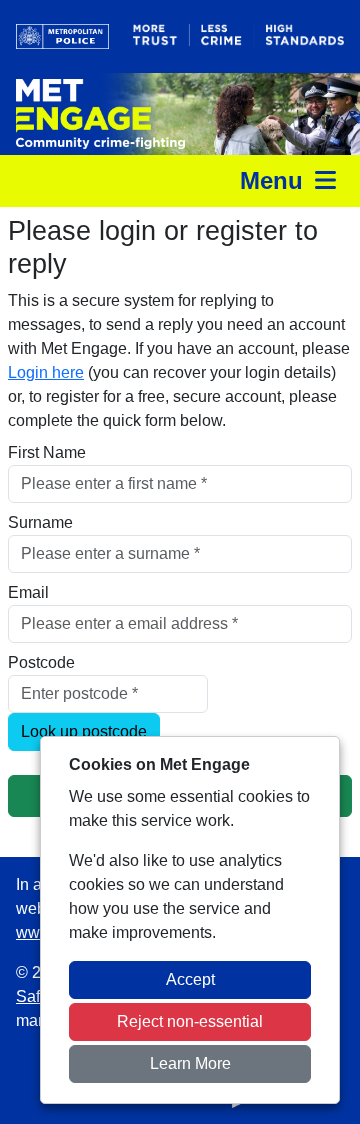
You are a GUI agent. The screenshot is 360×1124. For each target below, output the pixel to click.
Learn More (190, 1063)
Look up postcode (84, 731)
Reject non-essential (190, 1021)
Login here (46, 372)
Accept (190, 979)
